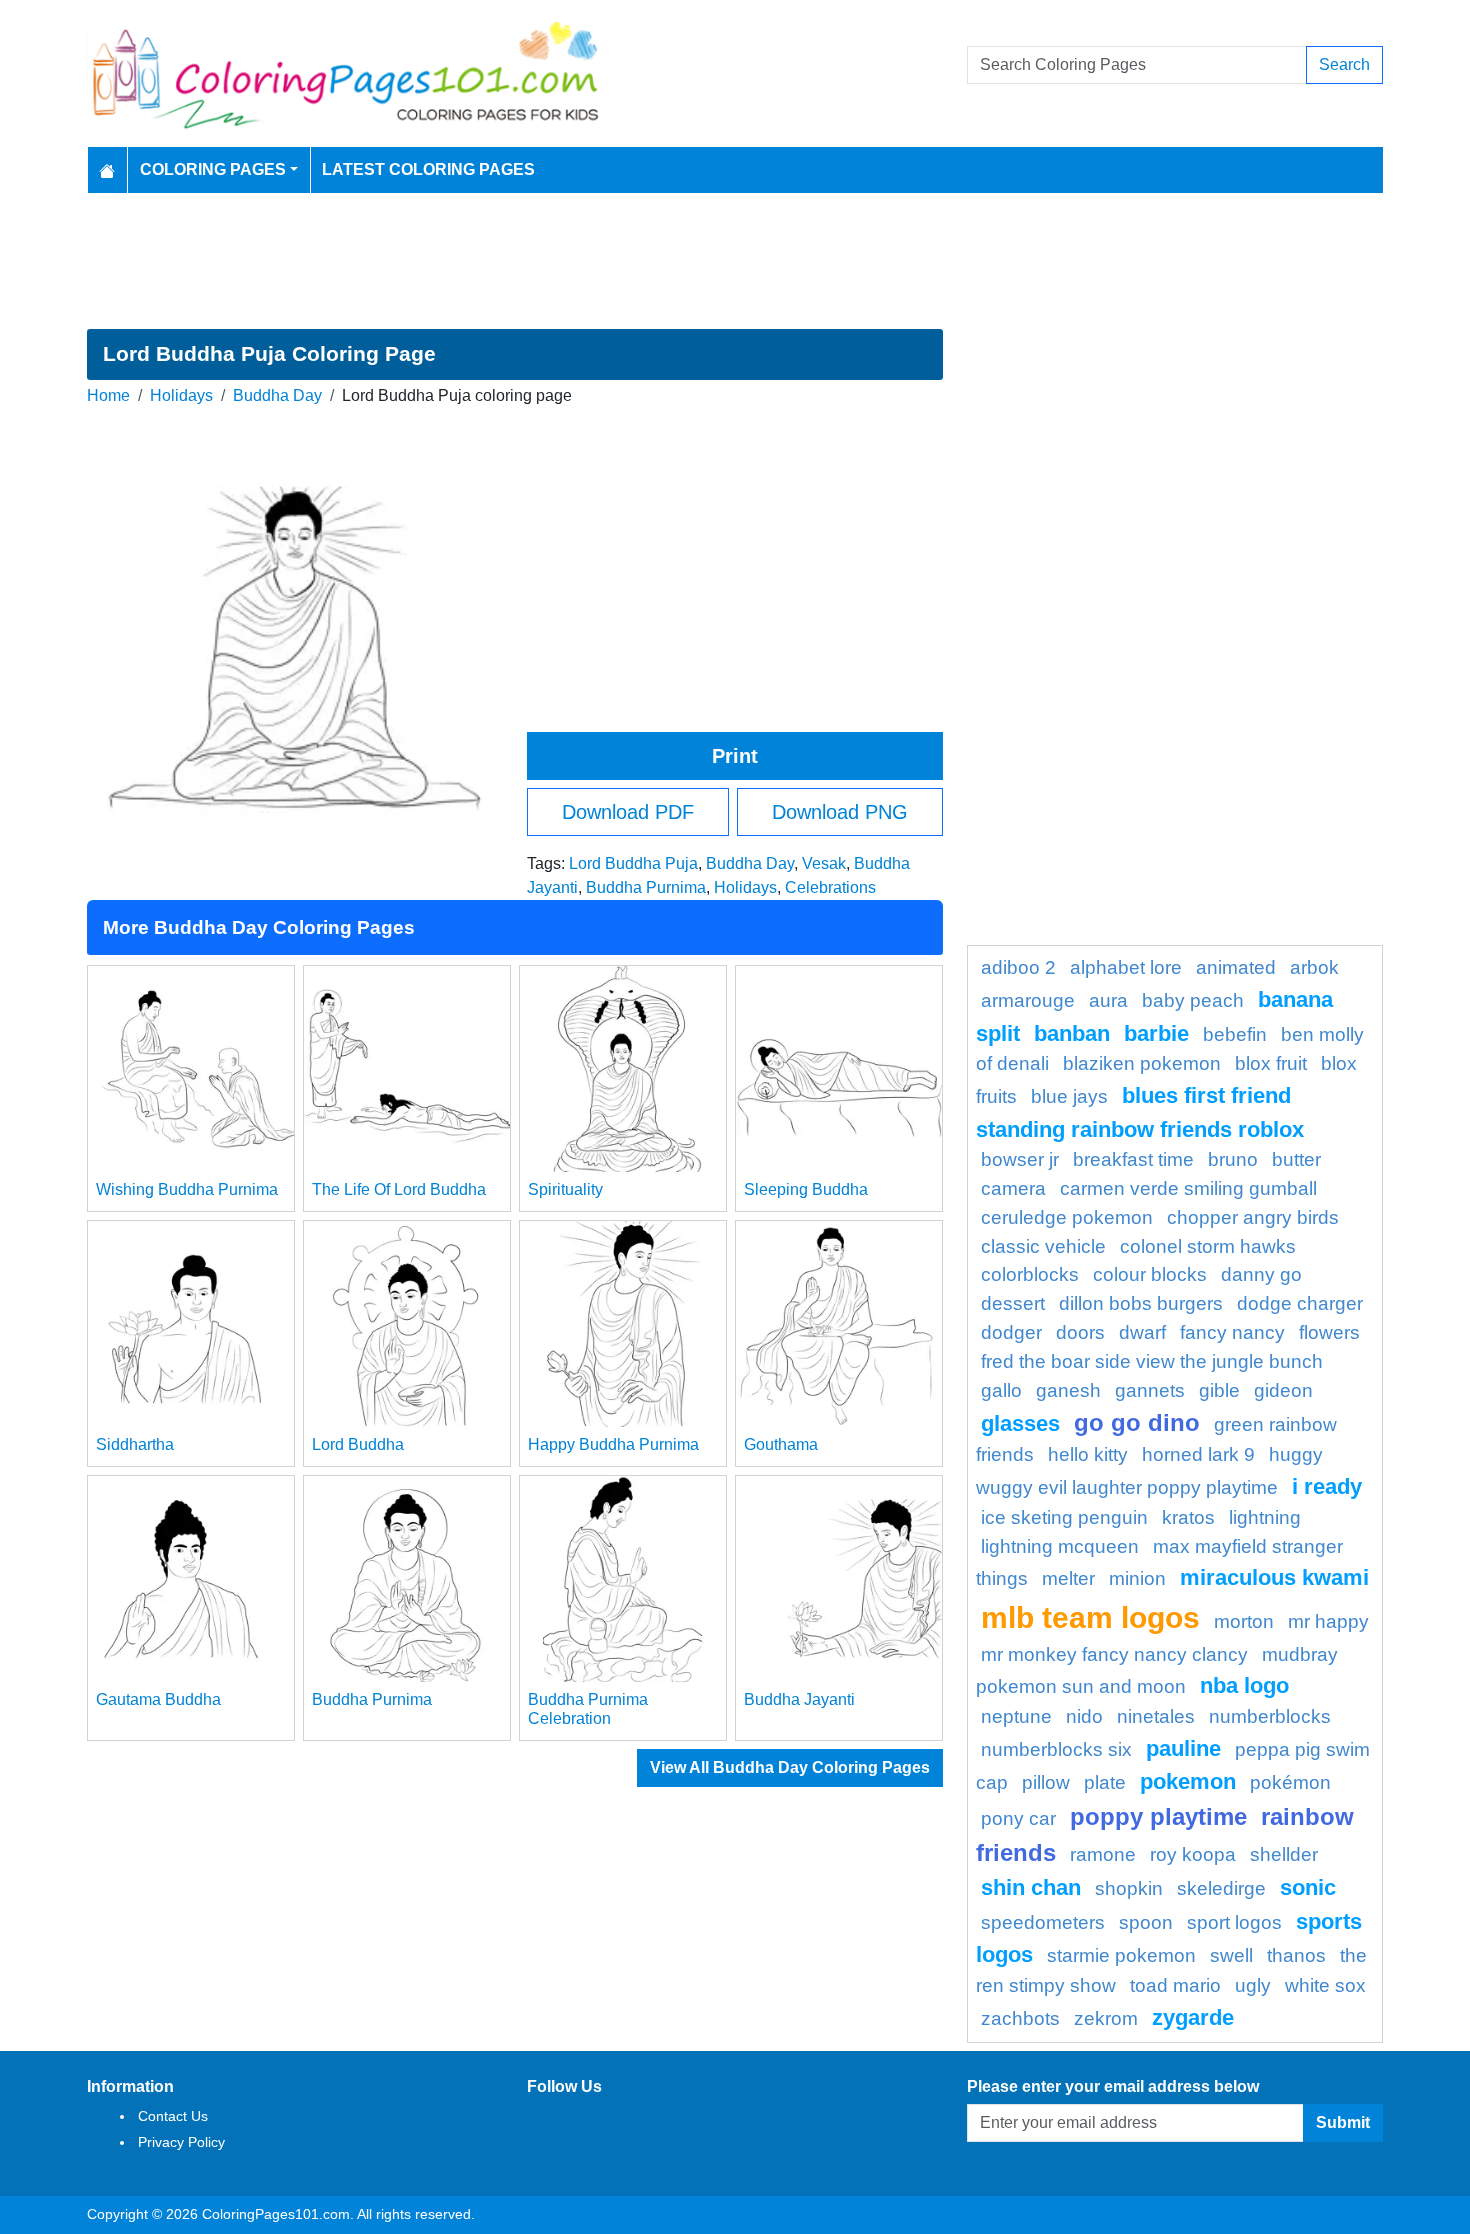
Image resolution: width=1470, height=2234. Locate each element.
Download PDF (628, 812)
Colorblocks (1030, 1274)
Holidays (181, 395)
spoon (1146, 1922)
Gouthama (781, 1444)
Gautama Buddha (158, 1699)
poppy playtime (1158, 1816)
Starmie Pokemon (1121, 1955)
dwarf (1142, 1332)
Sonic (1308, 1887)
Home (108, 395)
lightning (1265, 1517)
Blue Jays (1069, 1096)
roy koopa (1193, 1854)
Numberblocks (1270, 1716)
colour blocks (1150, 1274)
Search (1344, 64)
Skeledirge (1221, 1888)
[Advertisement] (735, 261)
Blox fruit (1271, 1063)
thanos (1296, 1955)
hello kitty (1088, 1454)
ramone (1103, 1854)
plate (1105, 1782)
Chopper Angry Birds (1253, 1217)
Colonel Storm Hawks (1208, 1246)
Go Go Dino (1137, 1422)
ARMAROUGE (1028, 1000)
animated (1236, 967)
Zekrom (1106, 2018)
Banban (1072, 1033)
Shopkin (1129, 1888)
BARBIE (1156, 1033)
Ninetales (1156, 1716)
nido (1084, 1716)
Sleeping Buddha (806, 1189)
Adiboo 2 (1018, 967)
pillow (1046, 1782)
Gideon (1283, 1390)
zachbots (1020, 2018)
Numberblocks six (1056, 1749)
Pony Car (1018, 1818)
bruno (1233, 1159)
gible (1219, 1390)
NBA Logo (1244, 1685)
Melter (1068, 1578)
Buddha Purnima (646, 887)
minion (1137, 1578)
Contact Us (173, 2116)
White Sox (1325, 1985)
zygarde (1193, 2017)
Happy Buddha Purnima (613, 1444)
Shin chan (1031, 1887)
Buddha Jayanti (799, 1699)
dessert (1013, 1303)
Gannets (1150, 1390)
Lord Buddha (358, 1444)
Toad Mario (1175, 1985)
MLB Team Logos (1090, 1617)
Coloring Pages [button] (213, 169)
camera (1013, 1188)
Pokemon (1188, 1781)
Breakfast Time (1133, 1159)
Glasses (1020, 1423)
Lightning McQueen (1060, 1546)
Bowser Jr (1020, 1159)
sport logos (1234, 1922)
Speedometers (1043, 1922)
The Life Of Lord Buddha (399, 1189)
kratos (1188, 1517)
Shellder (1284, 1854)
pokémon (1290, 1782)
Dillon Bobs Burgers (1141, 1303)
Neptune (1016, 1716)
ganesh (1068, 1390)
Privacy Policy (181, 2142)
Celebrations (830, 887)
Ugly (1253, 1985)
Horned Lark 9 (1198, 1454)
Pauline (1183, 1748)
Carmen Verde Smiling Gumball (1188, 1188)
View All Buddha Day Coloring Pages (790, 1767)
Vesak (824, 863)
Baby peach (1193, 1000)
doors (1080, 1332)
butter (1296, 1159)
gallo (1001, 1390)
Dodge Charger (1300, 1303)
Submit (1343, 2122)
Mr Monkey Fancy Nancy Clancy (1114, 1654)
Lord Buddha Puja (633, 863)
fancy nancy (1232, 1332)
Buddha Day (277, 395)
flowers (1329, 1332)
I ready (1327, 1486)
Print (735, 756)
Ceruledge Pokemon (1067, 1217)
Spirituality (565, 1189)
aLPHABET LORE (1126, 967)
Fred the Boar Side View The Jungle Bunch (1152, 1361)
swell (1231, 1955)
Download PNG (840, 812)
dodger (1011, 1332)
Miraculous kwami (1274, 1577)
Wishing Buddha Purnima (187, 1189)
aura (1108, 1000)
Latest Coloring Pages (428, 169)
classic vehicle (1043, 1246)
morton (1244, 1621)
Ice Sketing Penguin (1064, 1517)
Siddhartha (135, 1444)
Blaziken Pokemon (1142, 1063)
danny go (1261, 1274)
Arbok (1314, 967)
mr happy (1328, 1621)
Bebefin (1235, 1034)
